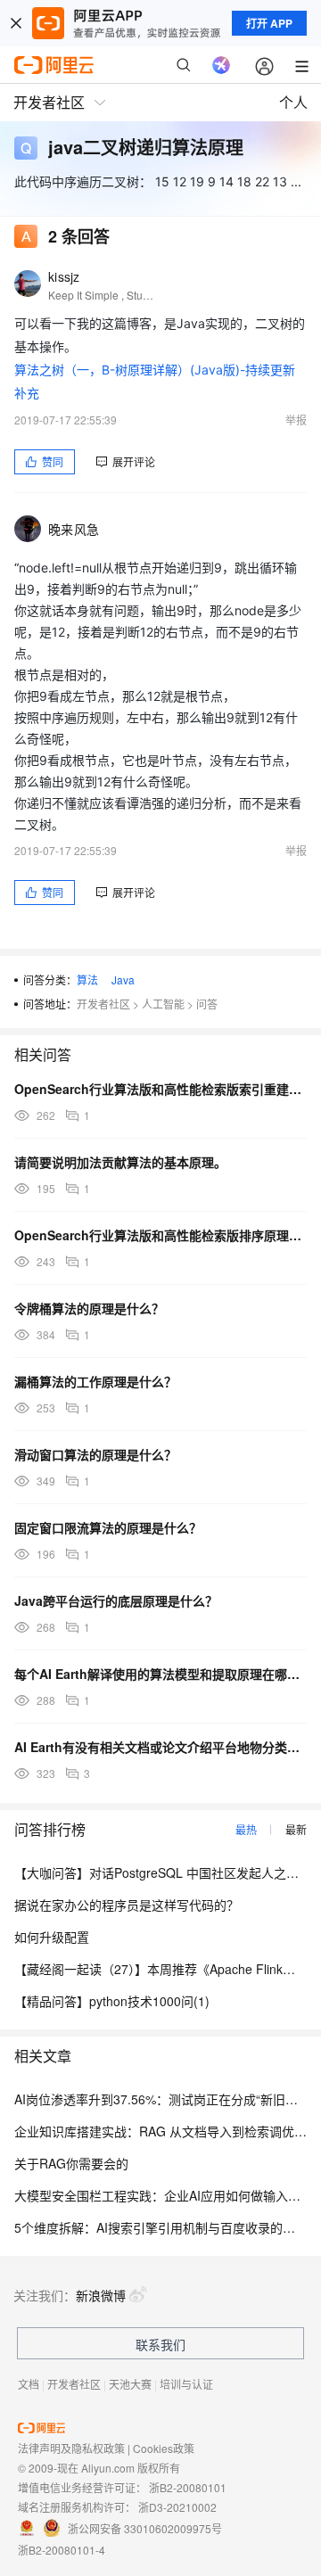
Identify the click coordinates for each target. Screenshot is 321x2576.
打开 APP (269, 23)
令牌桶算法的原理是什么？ (89, 1308)
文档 (29, 2384)
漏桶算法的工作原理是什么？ (95, 1381)
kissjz (64, 276)
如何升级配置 (52, 1937)
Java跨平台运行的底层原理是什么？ (116, 1601)
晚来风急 (74, 529)
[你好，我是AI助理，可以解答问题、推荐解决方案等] (221, 65)
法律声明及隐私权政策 (71, 2448)
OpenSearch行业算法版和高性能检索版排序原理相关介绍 (160, 1235)
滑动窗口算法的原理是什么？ (95, 1454)
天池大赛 (130, 2384)
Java (123, 979)
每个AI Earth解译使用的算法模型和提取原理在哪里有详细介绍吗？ (160, 1674)
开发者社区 (103, 1004)
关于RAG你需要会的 (71, 2163)
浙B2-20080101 (188, 2487)
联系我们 (160, 2344)
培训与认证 (186, 2384)
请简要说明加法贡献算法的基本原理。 (120, 1162)
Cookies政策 (164, 2448)
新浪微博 (101, 2295)
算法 (87, 979)
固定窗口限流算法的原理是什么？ (108, 1527)
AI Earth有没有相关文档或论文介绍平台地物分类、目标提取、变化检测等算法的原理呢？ (160, 1747)
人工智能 (163, 1004)
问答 (207, 1004)
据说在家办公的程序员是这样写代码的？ (127, 1905)
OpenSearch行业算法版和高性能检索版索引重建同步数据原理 (160, 1089)
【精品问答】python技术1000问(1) (112, 2001)
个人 (293, 102)
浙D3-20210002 (177, 2507)
